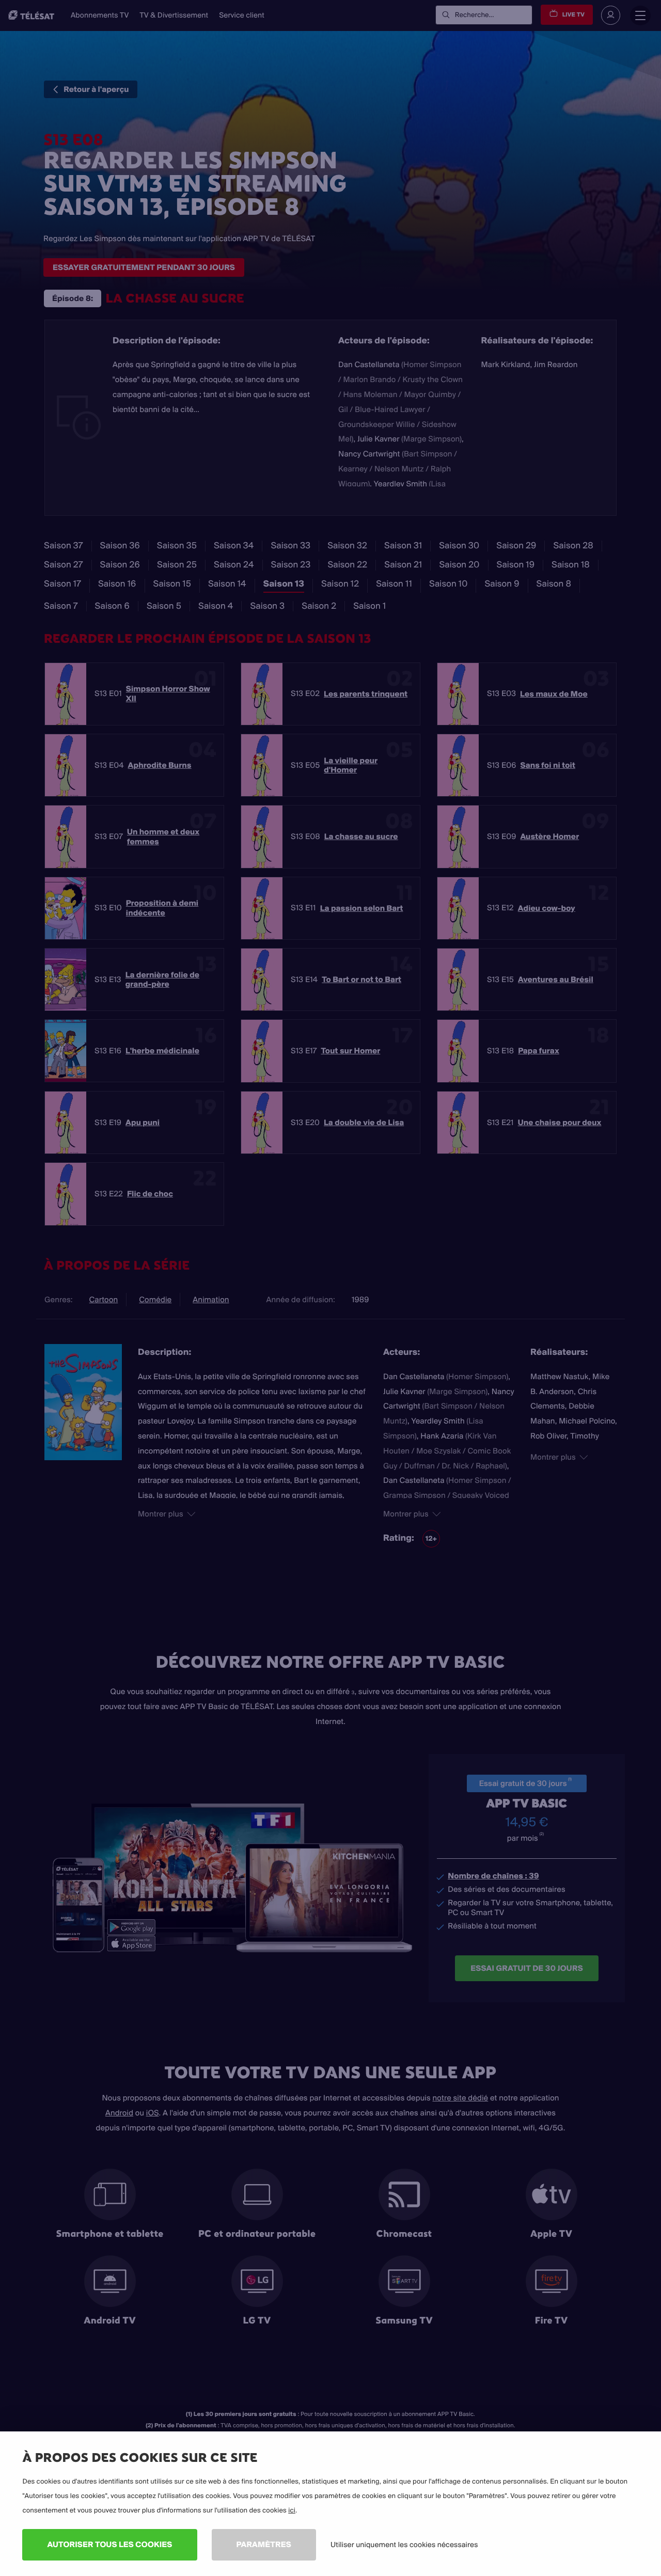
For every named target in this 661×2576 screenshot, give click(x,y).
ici (292, 2510)
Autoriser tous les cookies (109, 2544)
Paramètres (264, 2544)
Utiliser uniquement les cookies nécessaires (404, 2545)
